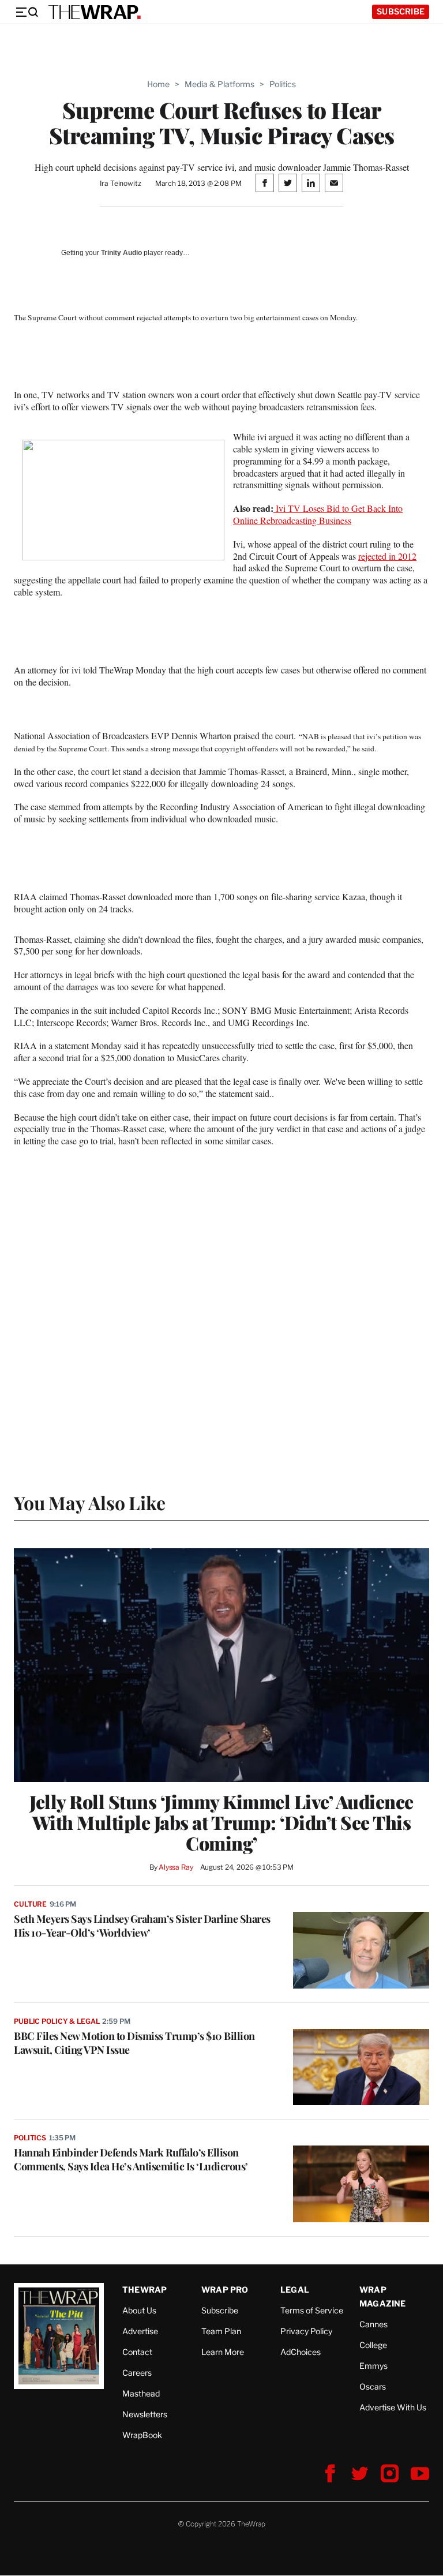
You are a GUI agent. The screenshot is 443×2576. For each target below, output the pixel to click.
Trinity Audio (121, 253)
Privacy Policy (306, 2331)
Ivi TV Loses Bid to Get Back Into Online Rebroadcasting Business (318, 514)
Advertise (140, 2331)
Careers (137, 2373)
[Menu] (27, 12)
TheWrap (144, 2289)
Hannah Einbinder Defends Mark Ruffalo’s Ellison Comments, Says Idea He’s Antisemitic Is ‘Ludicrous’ (131, 2159)
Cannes (373, 2324)
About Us (139, 2310)
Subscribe (401, 11)
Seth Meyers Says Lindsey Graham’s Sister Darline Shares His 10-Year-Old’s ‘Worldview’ (142, 1926)
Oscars (373, 2386)
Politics (283, 84)
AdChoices (301, 2352)
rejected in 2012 (387, 556)
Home (158, 84)
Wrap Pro (225, 2289)
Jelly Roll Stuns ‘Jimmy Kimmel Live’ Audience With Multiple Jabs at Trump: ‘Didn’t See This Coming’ (221, 1822)
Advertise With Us (393, 2407)
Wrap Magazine (383, 2296)
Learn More (223, 2352)
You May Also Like (90, 1502)
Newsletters (145, 2414)
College (373, 2345)
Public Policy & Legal (57, 2021)
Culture (30, 1904)
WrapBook (142, 2435)
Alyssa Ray (176, 1867)
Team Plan (221, 2331)
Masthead (141, 2393)
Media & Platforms (219, 84)
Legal (295, 2289)
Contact (137, 2352)
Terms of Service (312, 2310)
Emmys (373, 2366)
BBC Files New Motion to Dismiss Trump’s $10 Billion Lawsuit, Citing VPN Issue (134, 2043)
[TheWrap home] (95, 12)
